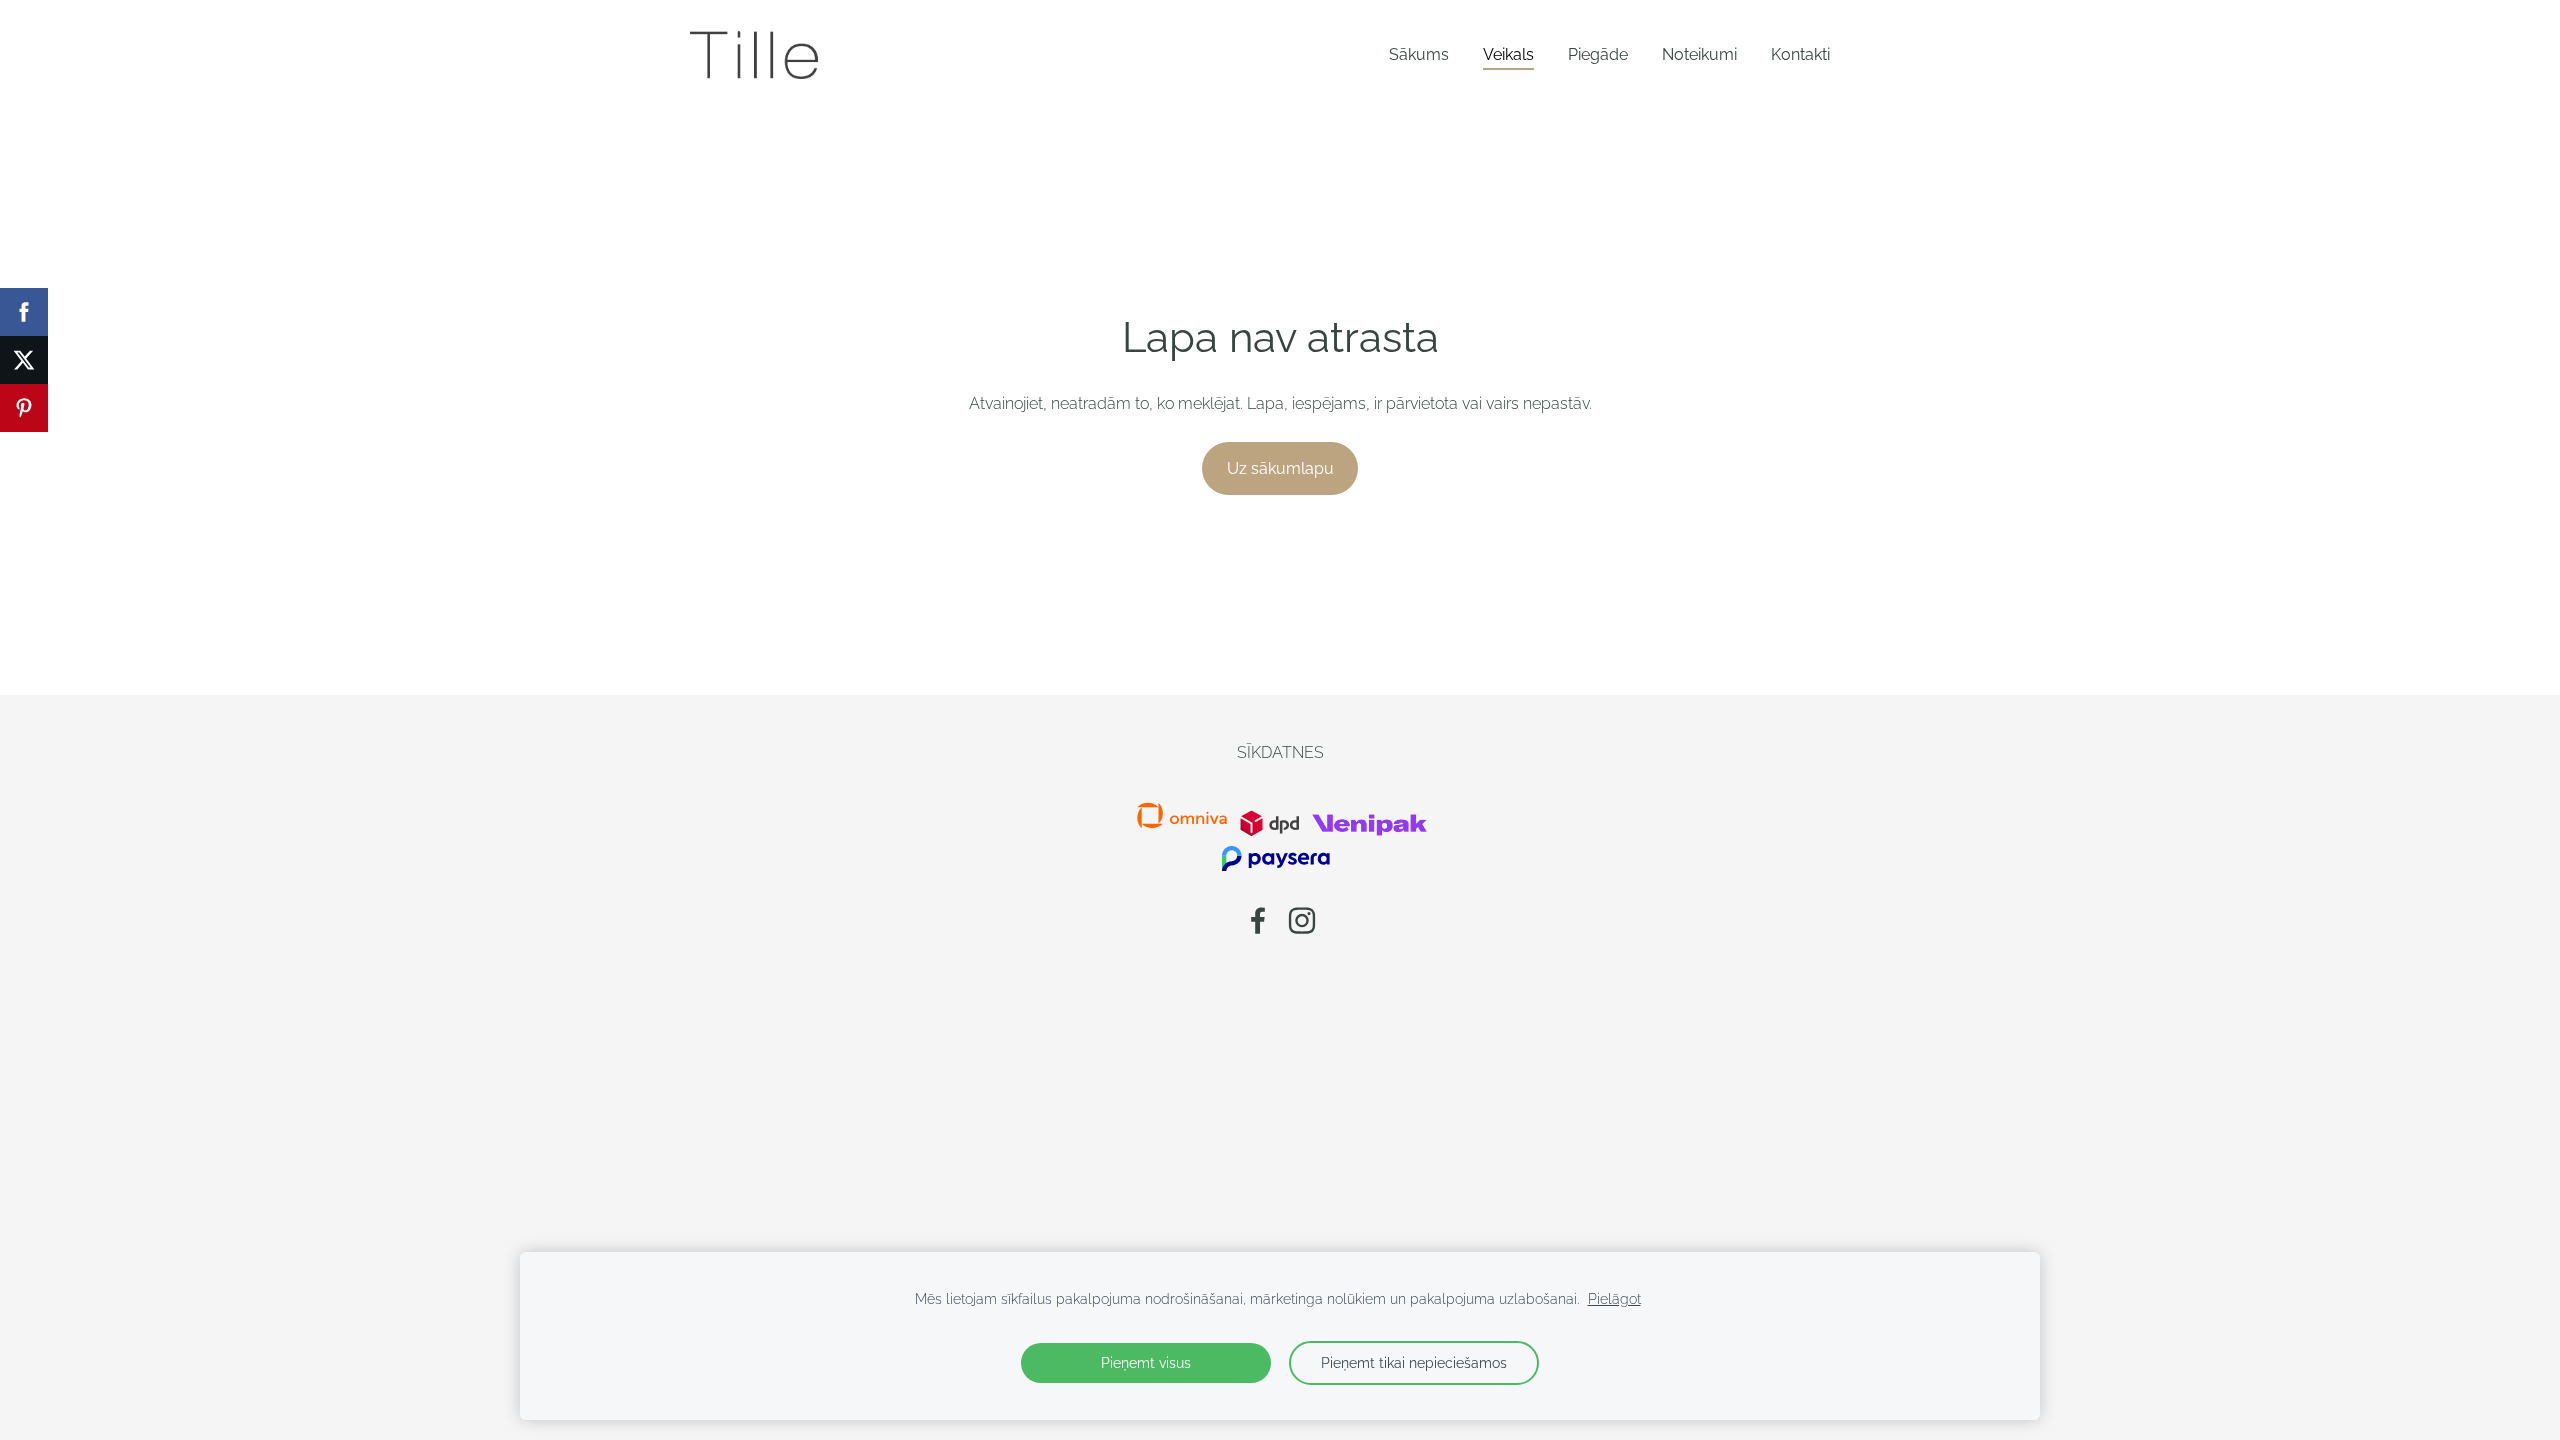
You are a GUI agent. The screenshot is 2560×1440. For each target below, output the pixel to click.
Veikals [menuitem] (1508, 54)
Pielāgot (1614, 1298)
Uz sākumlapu (1280, 468)
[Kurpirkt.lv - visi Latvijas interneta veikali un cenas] (1238, 831)
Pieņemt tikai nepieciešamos (1414, 1362)
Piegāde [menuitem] (1598, 54)
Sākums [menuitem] (1419, 54)
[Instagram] (1302, 920)
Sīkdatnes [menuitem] (1280, 752)
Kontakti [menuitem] (1800, 54)
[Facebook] (1258, 920)
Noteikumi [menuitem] (1699, 54)
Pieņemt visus (1146, 1362)
